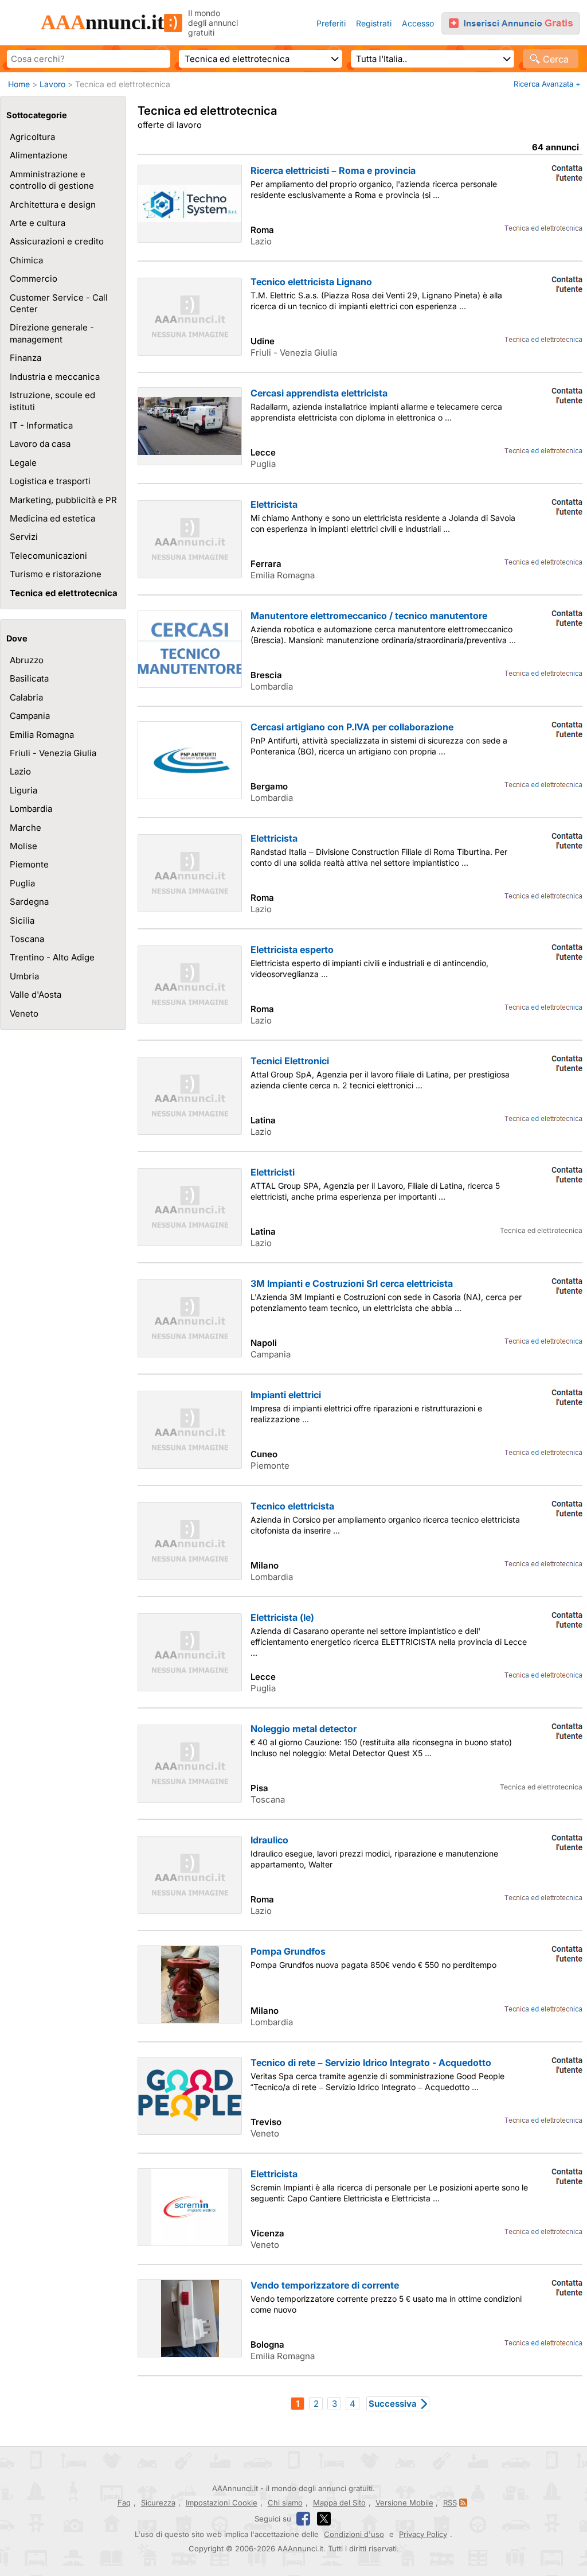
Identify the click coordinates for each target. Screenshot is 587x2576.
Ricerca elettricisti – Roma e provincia (333, 170)
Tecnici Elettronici (290, 1061)
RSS (450, 2503)
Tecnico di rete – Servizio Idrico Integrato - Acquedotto (371, 2063)
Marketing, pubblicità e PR (63, 500)
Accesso (418, 23)
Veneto (24, 1013)
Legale (23, 463)
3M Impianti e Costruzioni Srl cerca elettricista (352, 1283)
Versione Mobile (404, 2503)
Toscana (27, 939)
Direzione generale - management (52, 333)
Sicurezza (158, 2503)
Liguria (24, 790)
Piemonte (29, 864)
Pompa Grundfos (288, 1951)
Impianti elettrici (286, 1395)
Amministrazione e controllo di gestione (52, 180)
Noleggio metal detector (304, 1729)
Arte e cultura (38, 223)
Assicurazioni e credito (57, 241)
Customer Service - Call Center (59, 303)
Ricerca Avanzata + (547, 84)
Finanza (26, 358)
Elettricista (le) (282, 1617)
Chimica (26, 260)
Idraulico (269, 1840)
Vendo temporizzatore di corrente (325, 2285)
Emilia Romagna (42, 735)
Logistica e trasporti (50, 481)
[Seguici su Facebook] (303, 2519)
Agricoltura (32, 137)
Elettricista (274, 504)
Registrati (374, 23)
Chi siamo (285, 2503)
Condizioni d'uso (354, 2534)
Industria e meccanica (55, 377)
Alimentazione (39, 155)
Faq (124, 2503)
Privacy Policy (423, 2534)
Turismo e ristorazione (56, 574)
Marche (26, 828)
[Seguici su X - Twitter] (324, 2519)
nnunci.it (102, 22)
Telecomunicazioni (48, 556)
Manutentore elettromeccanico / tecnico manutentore (369, 616)
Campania (30, 716)
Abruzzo (27, 660)
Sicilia (22, 921)
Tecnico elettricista (292, 1506)
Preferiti (331, 23)
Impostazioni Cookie (222, 2503)
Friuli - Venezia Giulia (53, 753)
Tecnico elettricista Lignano (311, 282)
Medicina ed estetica (52, 518)
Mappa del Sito (339, 2503)
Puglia (22, 883)
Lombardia (31, 809)
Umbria (24, 976)
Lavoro (52, 84)
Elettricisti (273, 1172)
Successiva (393, 2404)
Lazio (20, 771)
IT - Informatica (41, 425)
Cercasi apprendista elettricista (319, 393)
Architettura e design (53, 205)
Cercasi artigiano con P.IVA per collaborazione (352, 727)
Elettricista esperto (292, 950)
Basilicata (29, 678)
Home (19, 84)
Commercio (34, 279)
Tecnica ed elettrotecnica (64, 593)
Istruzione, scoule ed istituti (52, 401)
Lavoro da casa (40, 444)
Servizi (24, 537)
